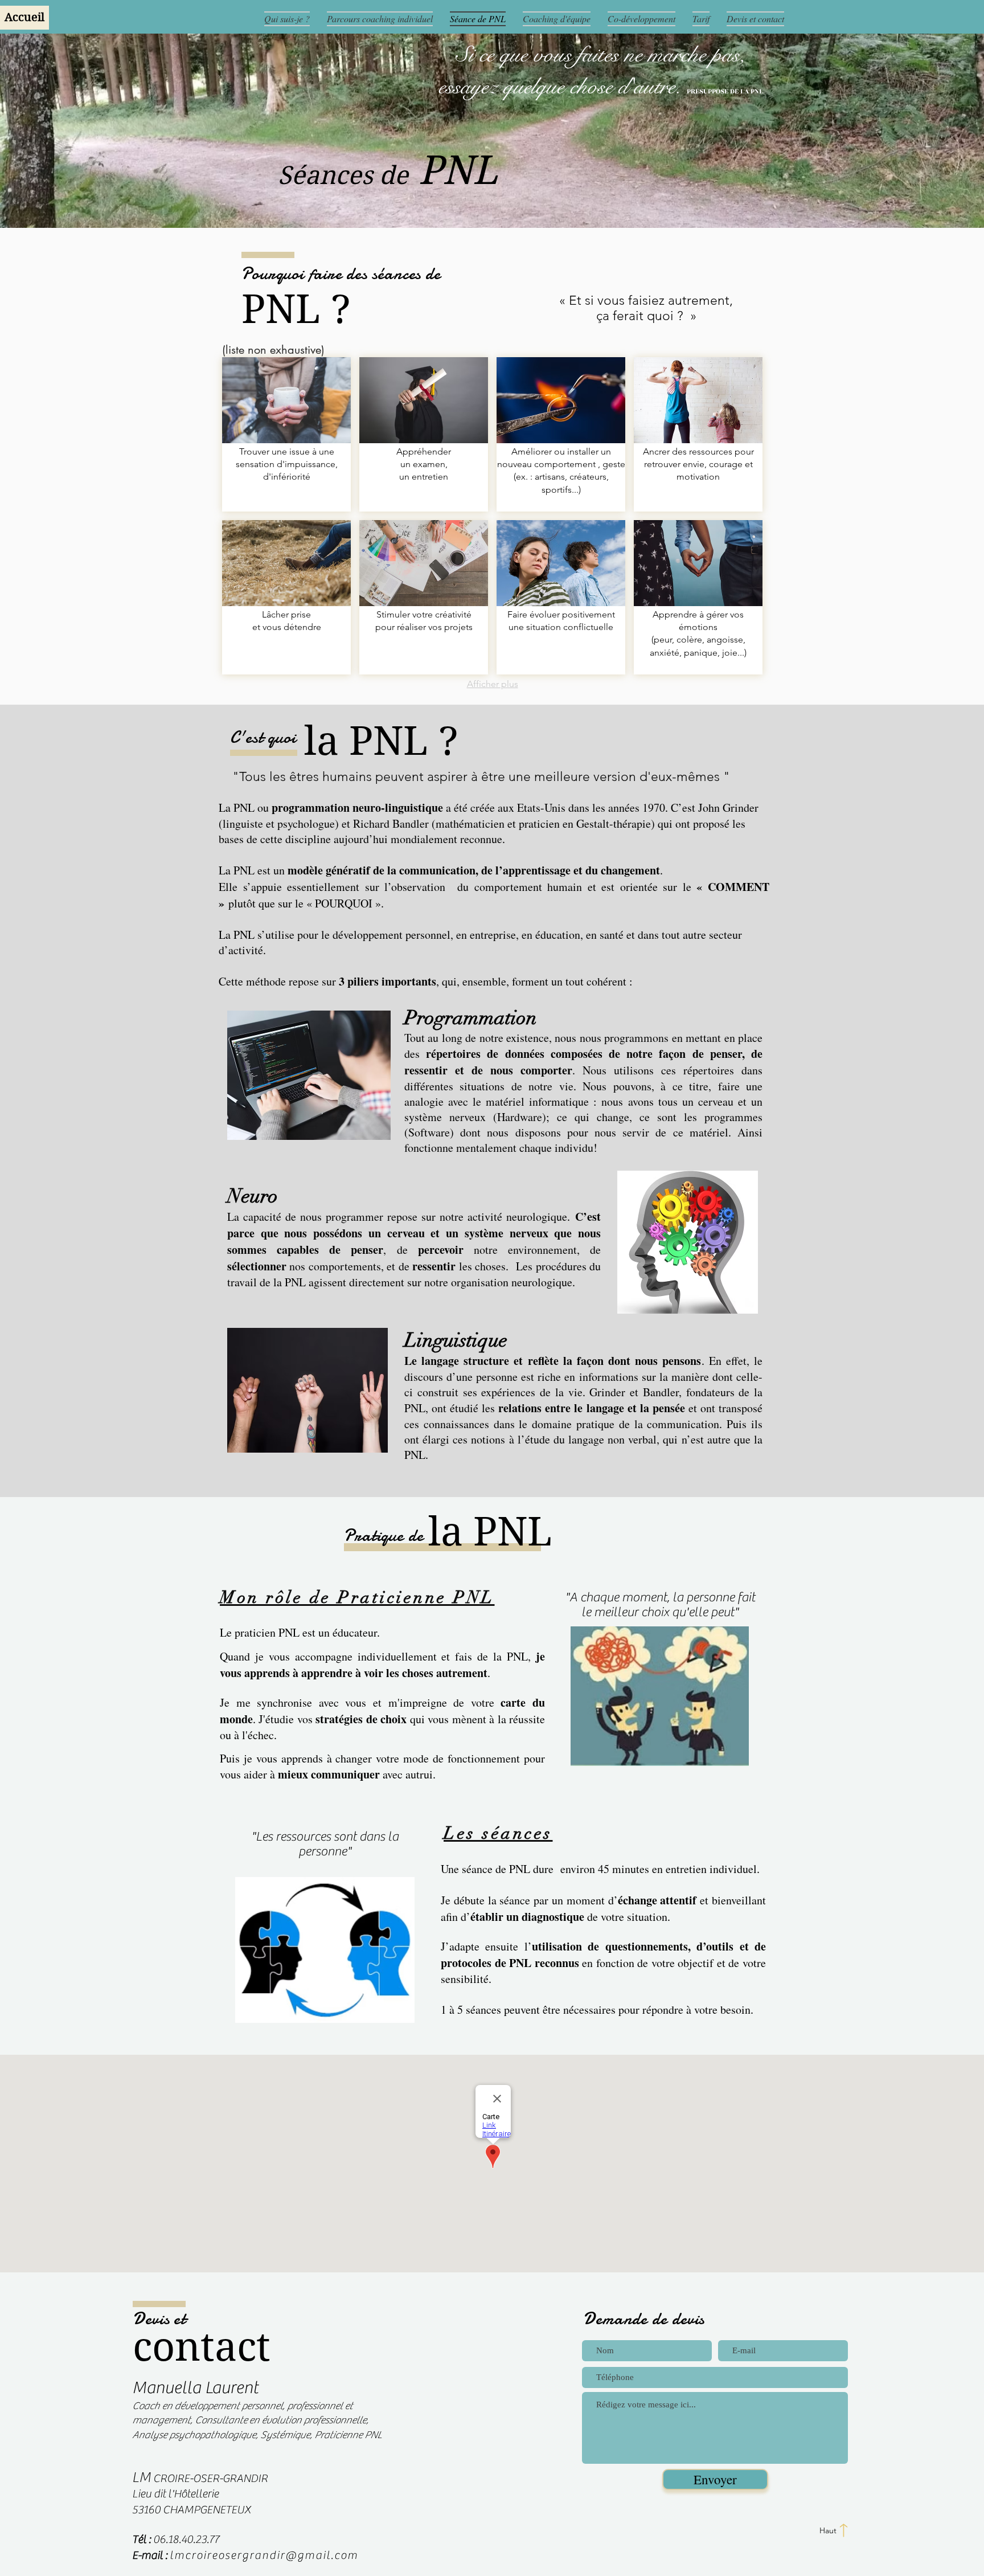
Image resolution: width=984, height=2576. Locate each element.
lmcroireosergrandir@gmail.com (264, 2555)
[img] (286, 434)
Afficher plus (493, 684)
